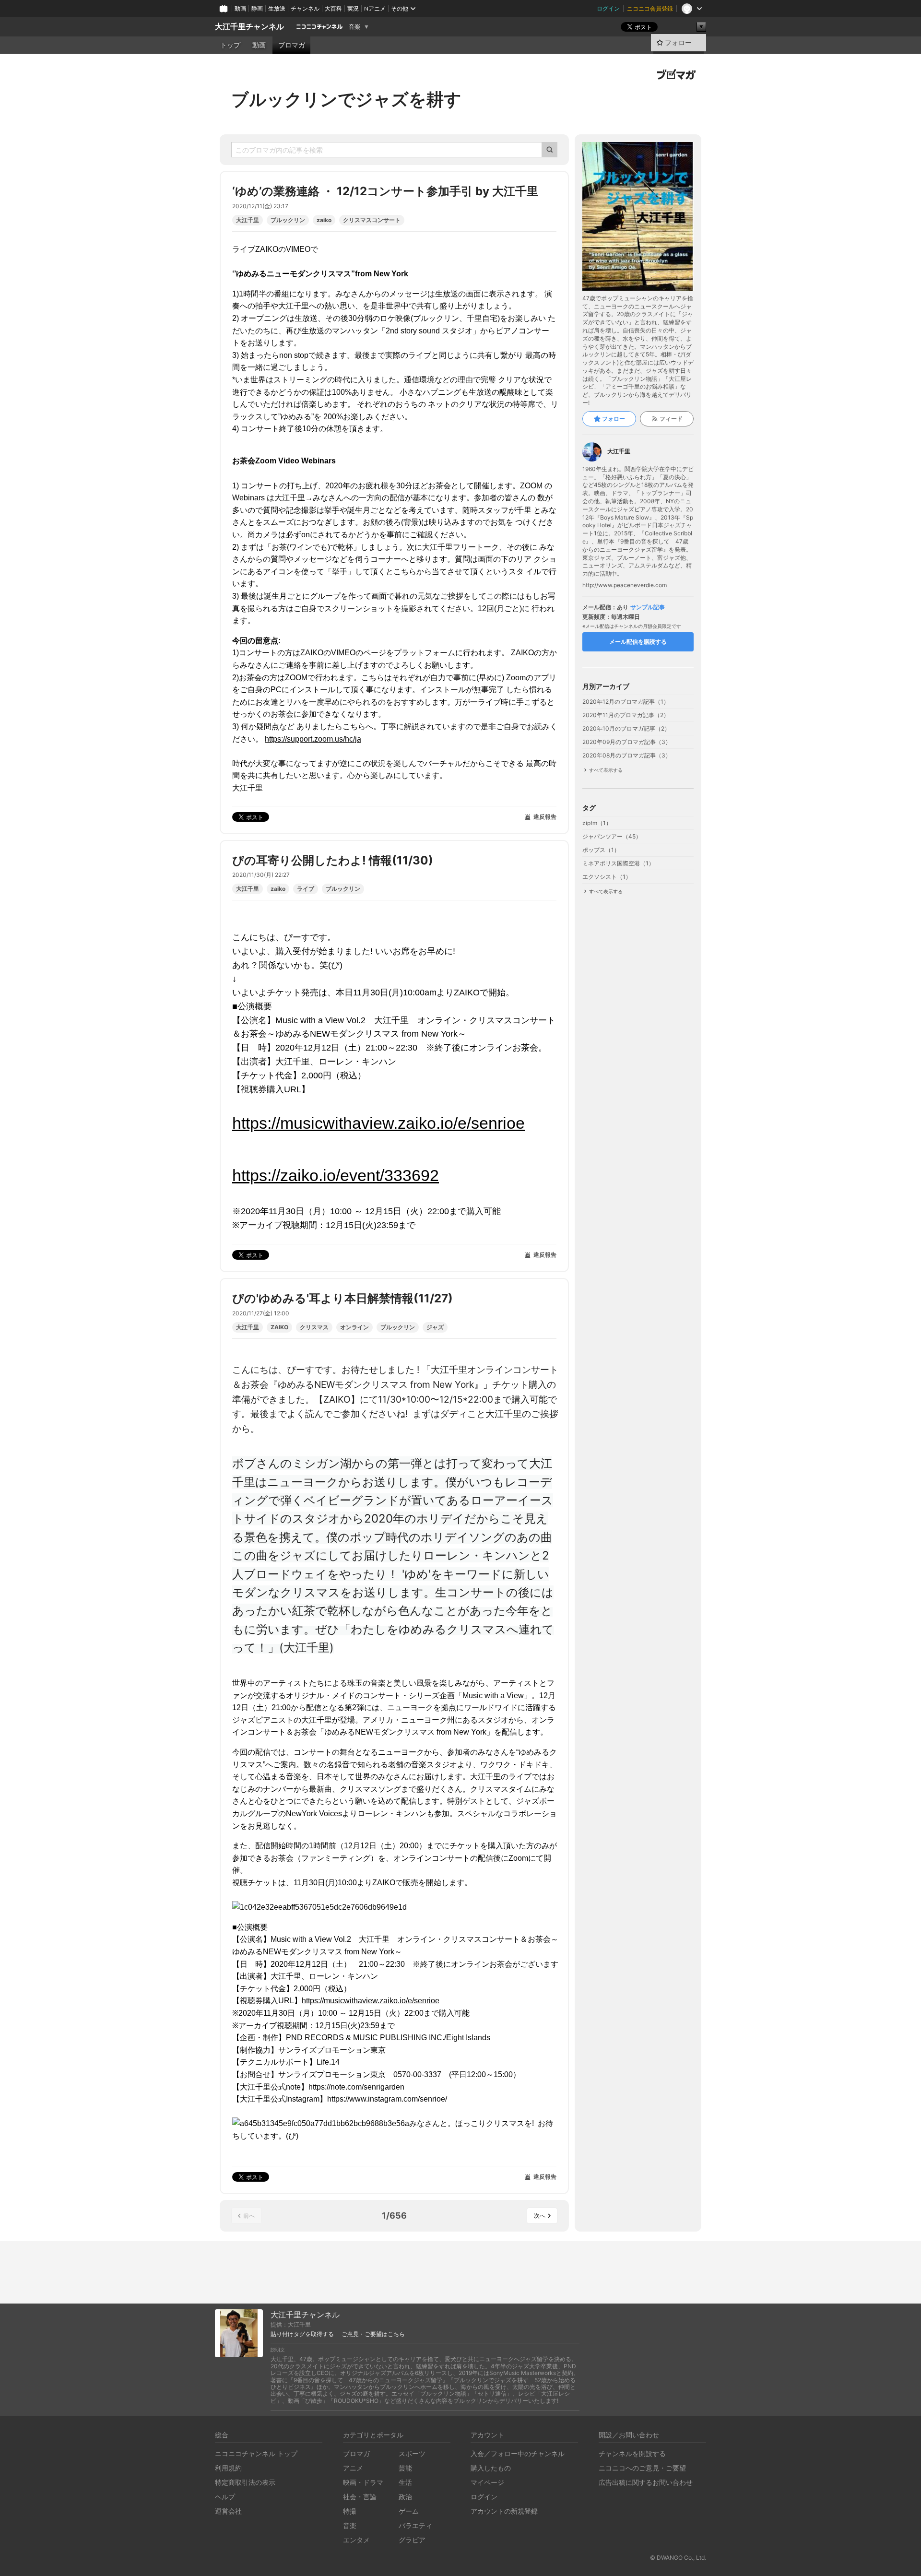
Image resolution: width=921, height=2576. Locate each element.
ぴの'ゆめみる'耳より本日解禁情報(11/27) (342, 1298)
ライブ (306, 889)
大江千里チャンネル (249, 27)
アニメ (353, 2468)
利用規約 (228, 2468)
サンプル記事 (648, 607)
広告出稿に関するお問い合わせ (646, 2482)
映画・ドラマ (363, 2482)
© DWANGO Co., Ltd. (678, 2558)
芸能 (405, 2468)
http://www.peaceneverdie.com (625, 585)
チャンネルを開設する (632, 2453)
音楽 (354, 27)
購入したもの (491, 2468)
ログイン (608, 8)
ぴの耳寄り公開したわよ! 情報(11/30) (333, 860)
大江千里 (248, 220)
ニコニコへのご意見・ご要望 (642, 2468)
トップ (230, 45)
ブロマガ (292, 45)
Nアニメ (375, 8)
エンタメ (356, 2540)
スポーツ (412, 2453)
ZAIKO (279, 1327)
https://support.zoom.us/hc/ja (313, 739)
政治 (405, 2497)
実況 (353, 8)
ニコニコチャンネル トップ (256, 2453)
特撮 (350, 2511)
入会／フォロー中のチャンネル (518, 2453)
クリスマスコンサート (372, 220)
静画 (257, 8)
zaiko (324, 220)
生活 (405, 2482)
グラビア (412, 2540)
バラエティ (415, 2525)
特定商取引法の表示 (245, 2482)
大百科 (333, 8)
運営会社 (228, 2511)
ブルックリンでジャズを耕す (346, 99)
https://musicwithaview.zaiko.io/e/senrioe (378, 1123)
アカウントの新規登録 (504, 2511)
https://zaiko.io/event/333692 (336, 1175)
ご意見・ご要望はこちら (373, 2334)
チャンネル (305, 8)
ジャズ (435, 1327)
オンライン (354, 1327)
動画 (240, 8)
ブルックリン (288, 220)
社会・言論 (360, 2497)
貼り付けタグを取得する (302, 2334)
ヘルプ (225, 2497)
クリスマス (314, 1327)
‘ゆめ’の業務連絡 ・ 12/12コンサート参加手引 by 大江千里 (385, 191)
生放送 (277, 8)
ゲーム (409, 2511)
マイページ (487, 2482)
